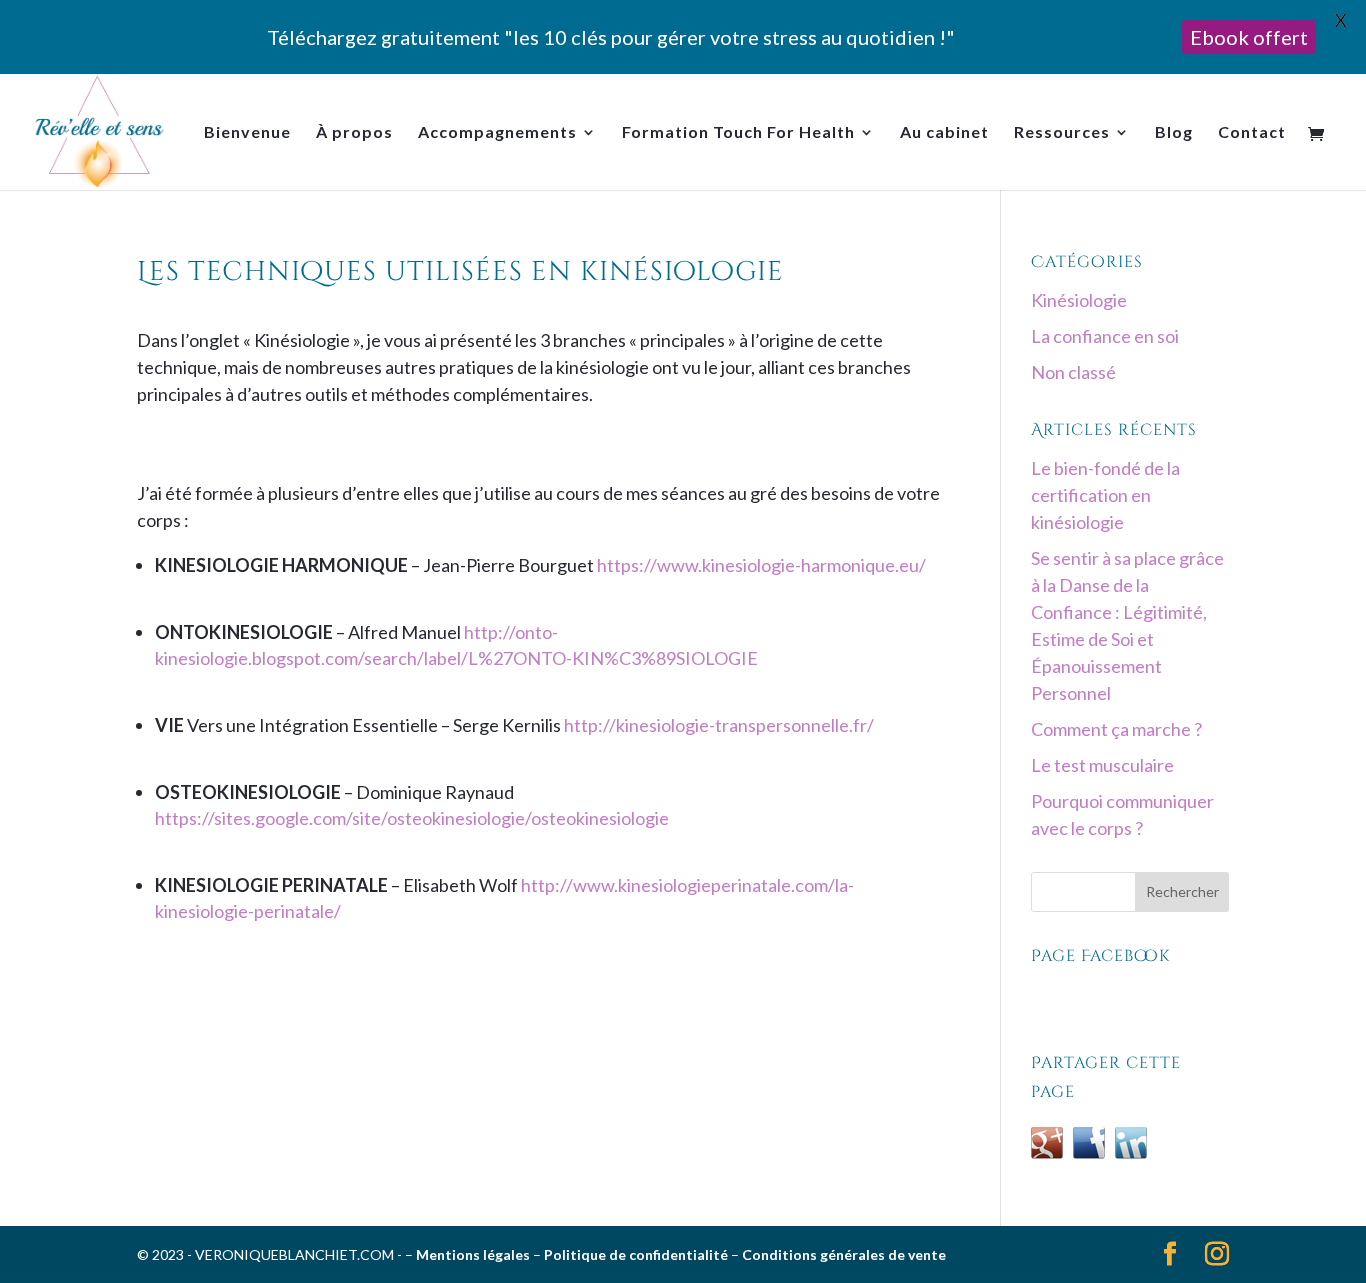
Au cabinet (944, 133)
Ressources (1062, 133)
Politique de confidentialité (636, 1254)
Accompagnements (497, 133)
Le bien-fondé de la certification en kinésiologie (1105, 495)
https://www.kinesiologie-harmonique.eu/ (761, 565)
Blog (1174, 133)
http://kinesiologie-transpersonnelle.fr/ (719, 725)
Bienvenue (247, 133)
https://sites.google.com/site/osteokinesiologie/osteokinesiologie (412, 818)
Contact (1252, 133)
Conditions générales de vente (844, 1254)
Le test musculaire (1102, 765)
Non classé (1073, 372)
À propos (354, 133)
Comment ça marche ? (1116, 729)
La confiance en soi (1105, 336)
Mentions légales (473, 1254)
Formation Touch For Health (738, 133)
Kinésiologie (1079, 300)
